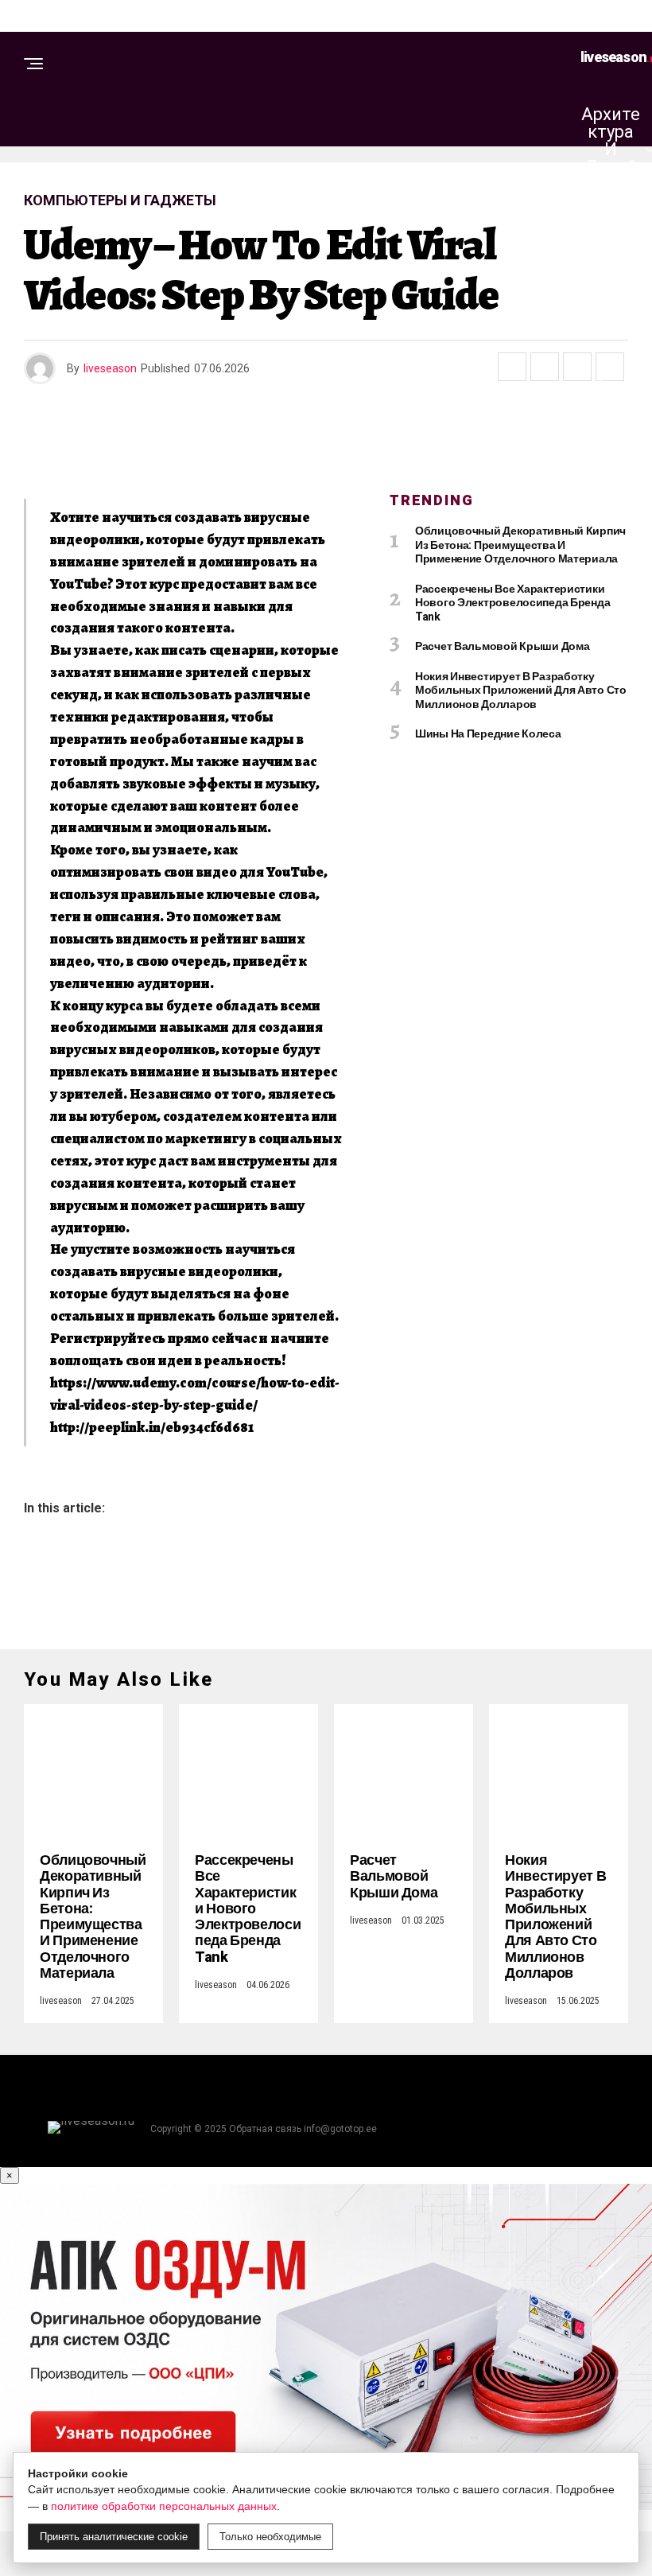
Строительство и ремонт (615, 285)
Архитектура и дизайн (611, 149)
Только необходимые (270, 2537)
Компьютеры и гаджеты (614, 421)
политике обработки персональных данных (164, 2506)
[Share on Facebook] (512, 367)
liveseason (110, 368)
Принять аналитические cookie (114, 2537)
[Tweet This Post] (545, 367)
